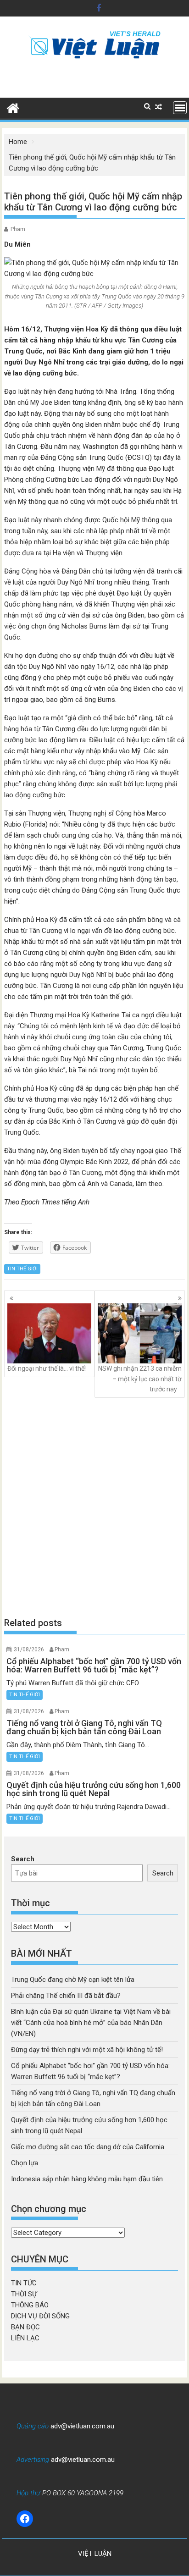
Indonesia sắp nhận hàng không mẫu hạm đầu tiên (87, 2179)
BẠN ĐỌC (25, 2327)
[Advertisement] (94, 1507)
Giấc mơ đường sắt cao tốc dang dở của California (88, 2147)
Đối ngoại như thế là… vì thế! (47, 1368)
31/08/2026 (29, 1649)
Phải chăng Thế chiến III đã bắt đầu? (66, 1996)
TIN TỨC (24, 2283)
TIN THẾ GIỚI (22, 1269)
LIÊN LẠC (25, 2338)
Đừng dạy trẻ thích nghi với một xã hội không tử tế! (87, 2050)
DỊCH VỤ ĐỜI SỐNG (40, 2316)
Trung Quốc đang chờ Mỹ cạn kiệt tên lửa (73, 1980)
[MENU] (180, 108)
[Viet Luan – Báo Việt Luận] (13, 107)
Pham (18, 229)
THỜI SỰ (24, 2294)
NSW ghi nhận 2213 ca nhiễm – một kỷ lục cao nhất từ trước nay (140, 1379)
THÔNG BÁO (30, 2305)
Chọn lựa (25, 2163)
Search (23, 1859)
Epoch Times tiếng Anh (55, 1202)
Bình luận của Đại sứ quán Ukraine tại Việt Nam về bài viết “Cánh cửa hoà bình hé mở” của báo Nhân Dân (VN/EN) (91, 2023)
